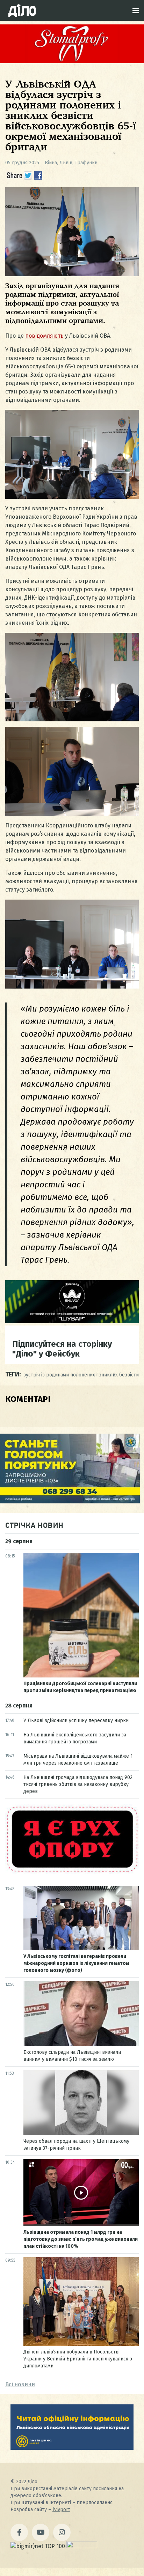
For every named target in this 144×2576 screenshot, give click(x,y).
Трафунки (86, 163)
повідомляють (44, 336)
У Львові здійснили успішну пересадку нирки (76, 1721)
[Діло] (22, 10)
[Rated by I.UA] (82, 2546)
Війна (51, 163)
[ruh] (72, 1872)
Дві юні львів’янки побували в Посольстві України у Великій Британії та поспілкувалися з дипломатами (78, 2359)
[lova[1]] (72, 2448)
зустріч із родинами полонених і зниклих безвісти (81, 1375)
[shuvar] (72, 1321)
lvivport (61, 2510)
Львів (66, 163)
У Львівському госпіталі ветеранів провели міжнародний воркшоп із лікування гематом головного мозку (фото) (76, 1963)
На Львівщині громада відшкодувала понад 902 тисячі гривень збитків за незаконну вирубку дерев (78, 1784)
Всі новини (20, 2384)
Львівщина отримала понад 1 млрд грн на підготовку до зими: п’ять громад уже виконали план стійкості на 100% (81, 2239)
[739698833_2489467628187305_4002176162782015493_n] (72, 61)
